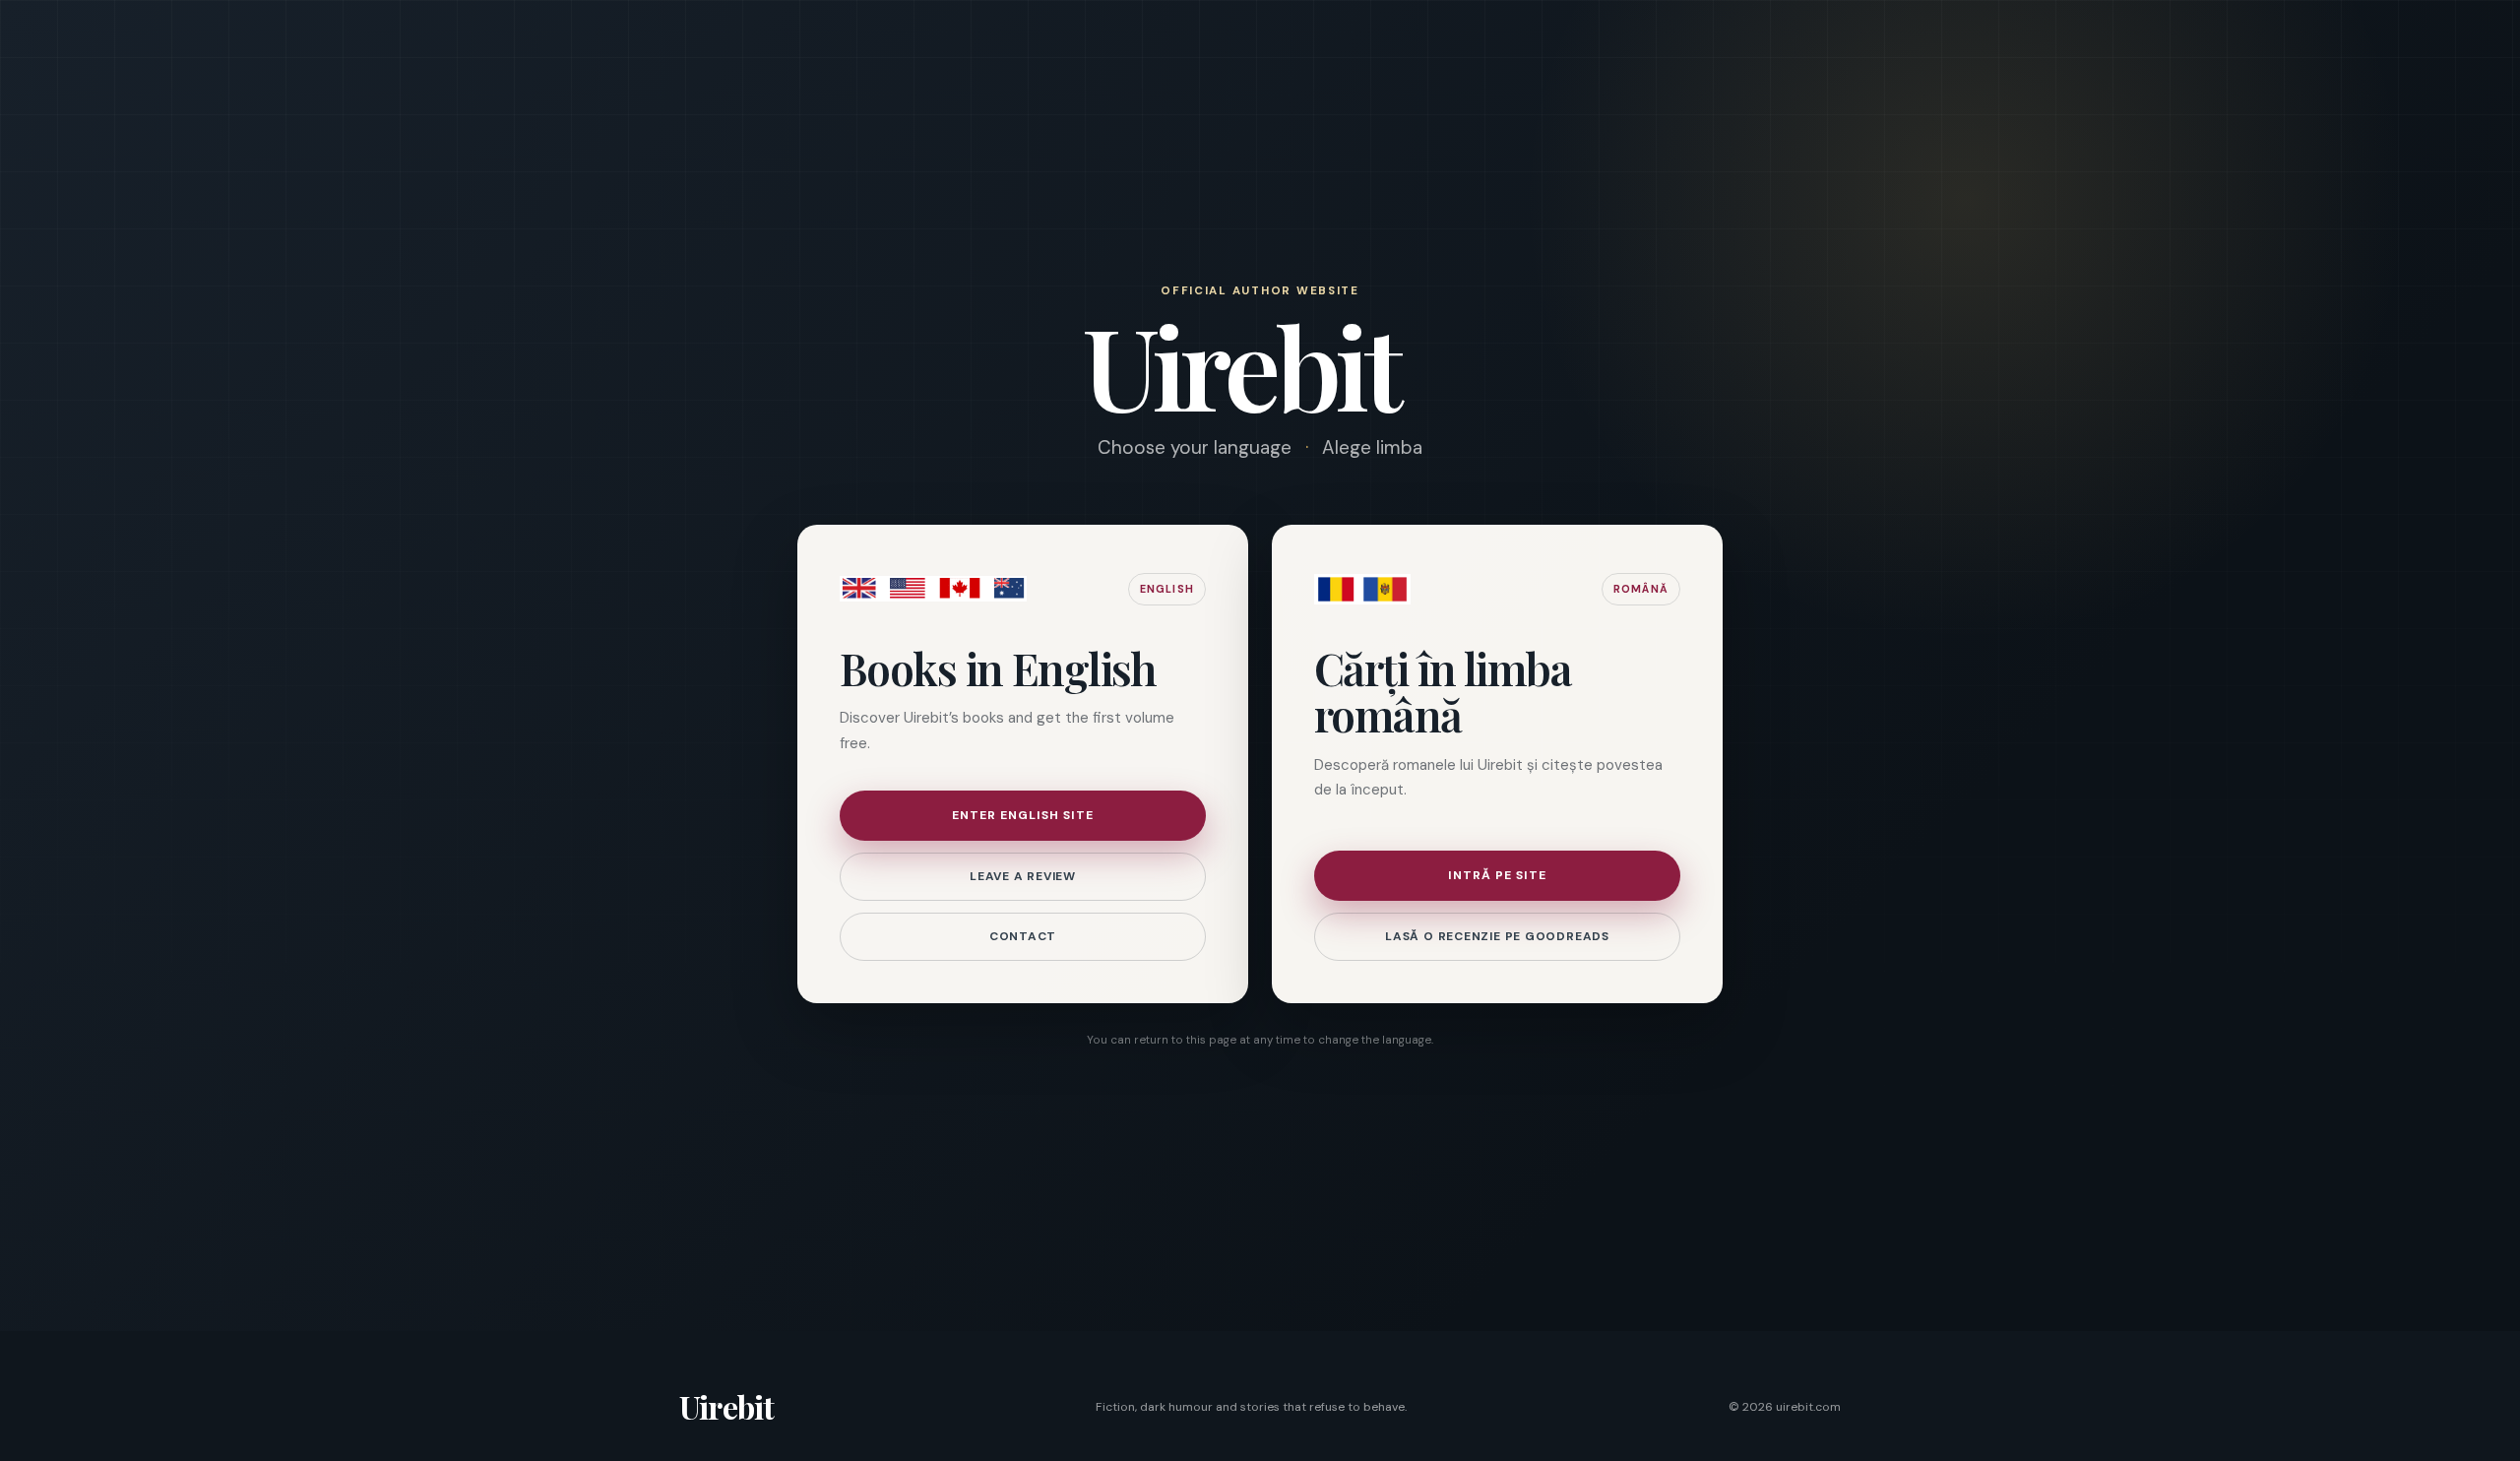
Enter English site (1023, 815)
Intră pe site (1497, 875)
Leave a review (1023, 876)
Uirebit (726, 1406)
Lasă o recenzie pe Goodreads (1497, 936)
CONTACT (1023, 936)
